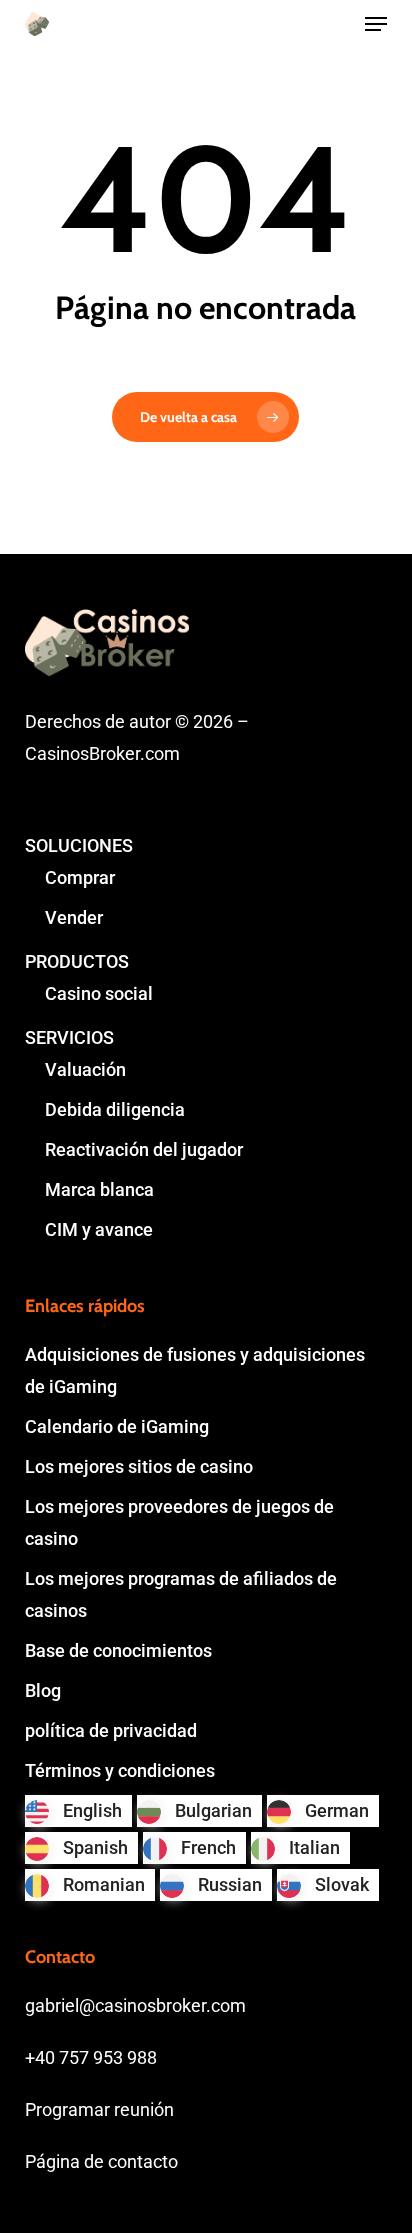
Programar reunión (99, 2109)
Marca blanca (99, 1189)
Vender (74, 917)
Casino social (99, 993)
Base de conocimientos (118, 1650)
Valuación (85, 1069)
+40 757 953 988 (91, 2057)
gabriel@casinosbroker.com (135, 2005)
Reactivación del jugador (144, 1149)
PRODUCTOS (77, 961)
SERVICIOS (69, 1037)
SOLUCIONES (79, 845)
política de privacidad (111, 1730)
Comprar (80, 877)
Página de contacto (101, 2161)
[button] (376, 24)
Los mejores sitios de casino (139, 1466)
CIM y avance (99, 1229)
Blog (43, 1690)
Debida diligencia (115, 1109)
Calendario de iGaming (117, 1426)
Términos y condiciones (120, 1770)
